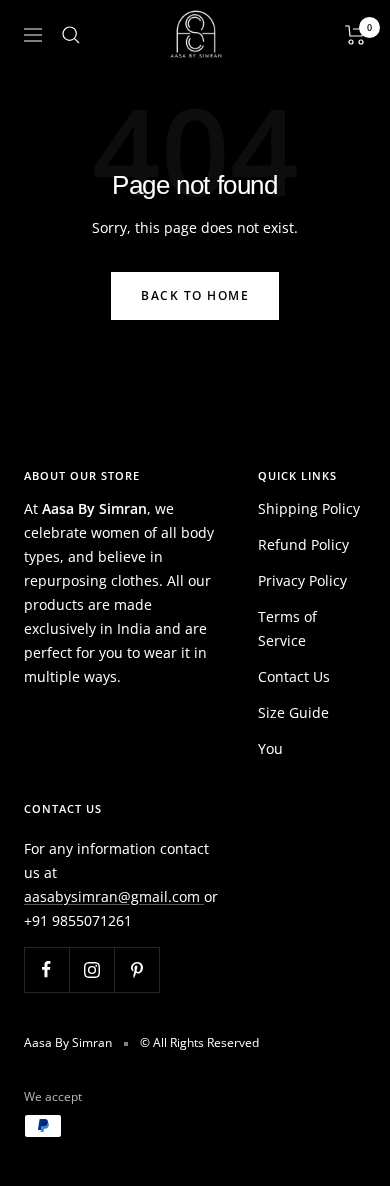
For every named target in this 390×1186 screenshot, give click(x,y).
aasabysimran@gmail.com (114, 896)
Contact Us (294, 676)
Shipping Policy (309, 508)
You (270, 748)
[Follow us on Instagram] (91, 969)
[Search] (71, 35)
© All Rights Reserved (199, 1042)
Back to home (195, 295)
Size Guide (293, 712)
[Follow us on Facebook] (46, 969)
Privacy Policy (302, 580)
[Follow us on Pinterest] (136, 969)
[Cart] (355, 35)
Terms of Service (287, 628)
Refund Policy (303, 544)
